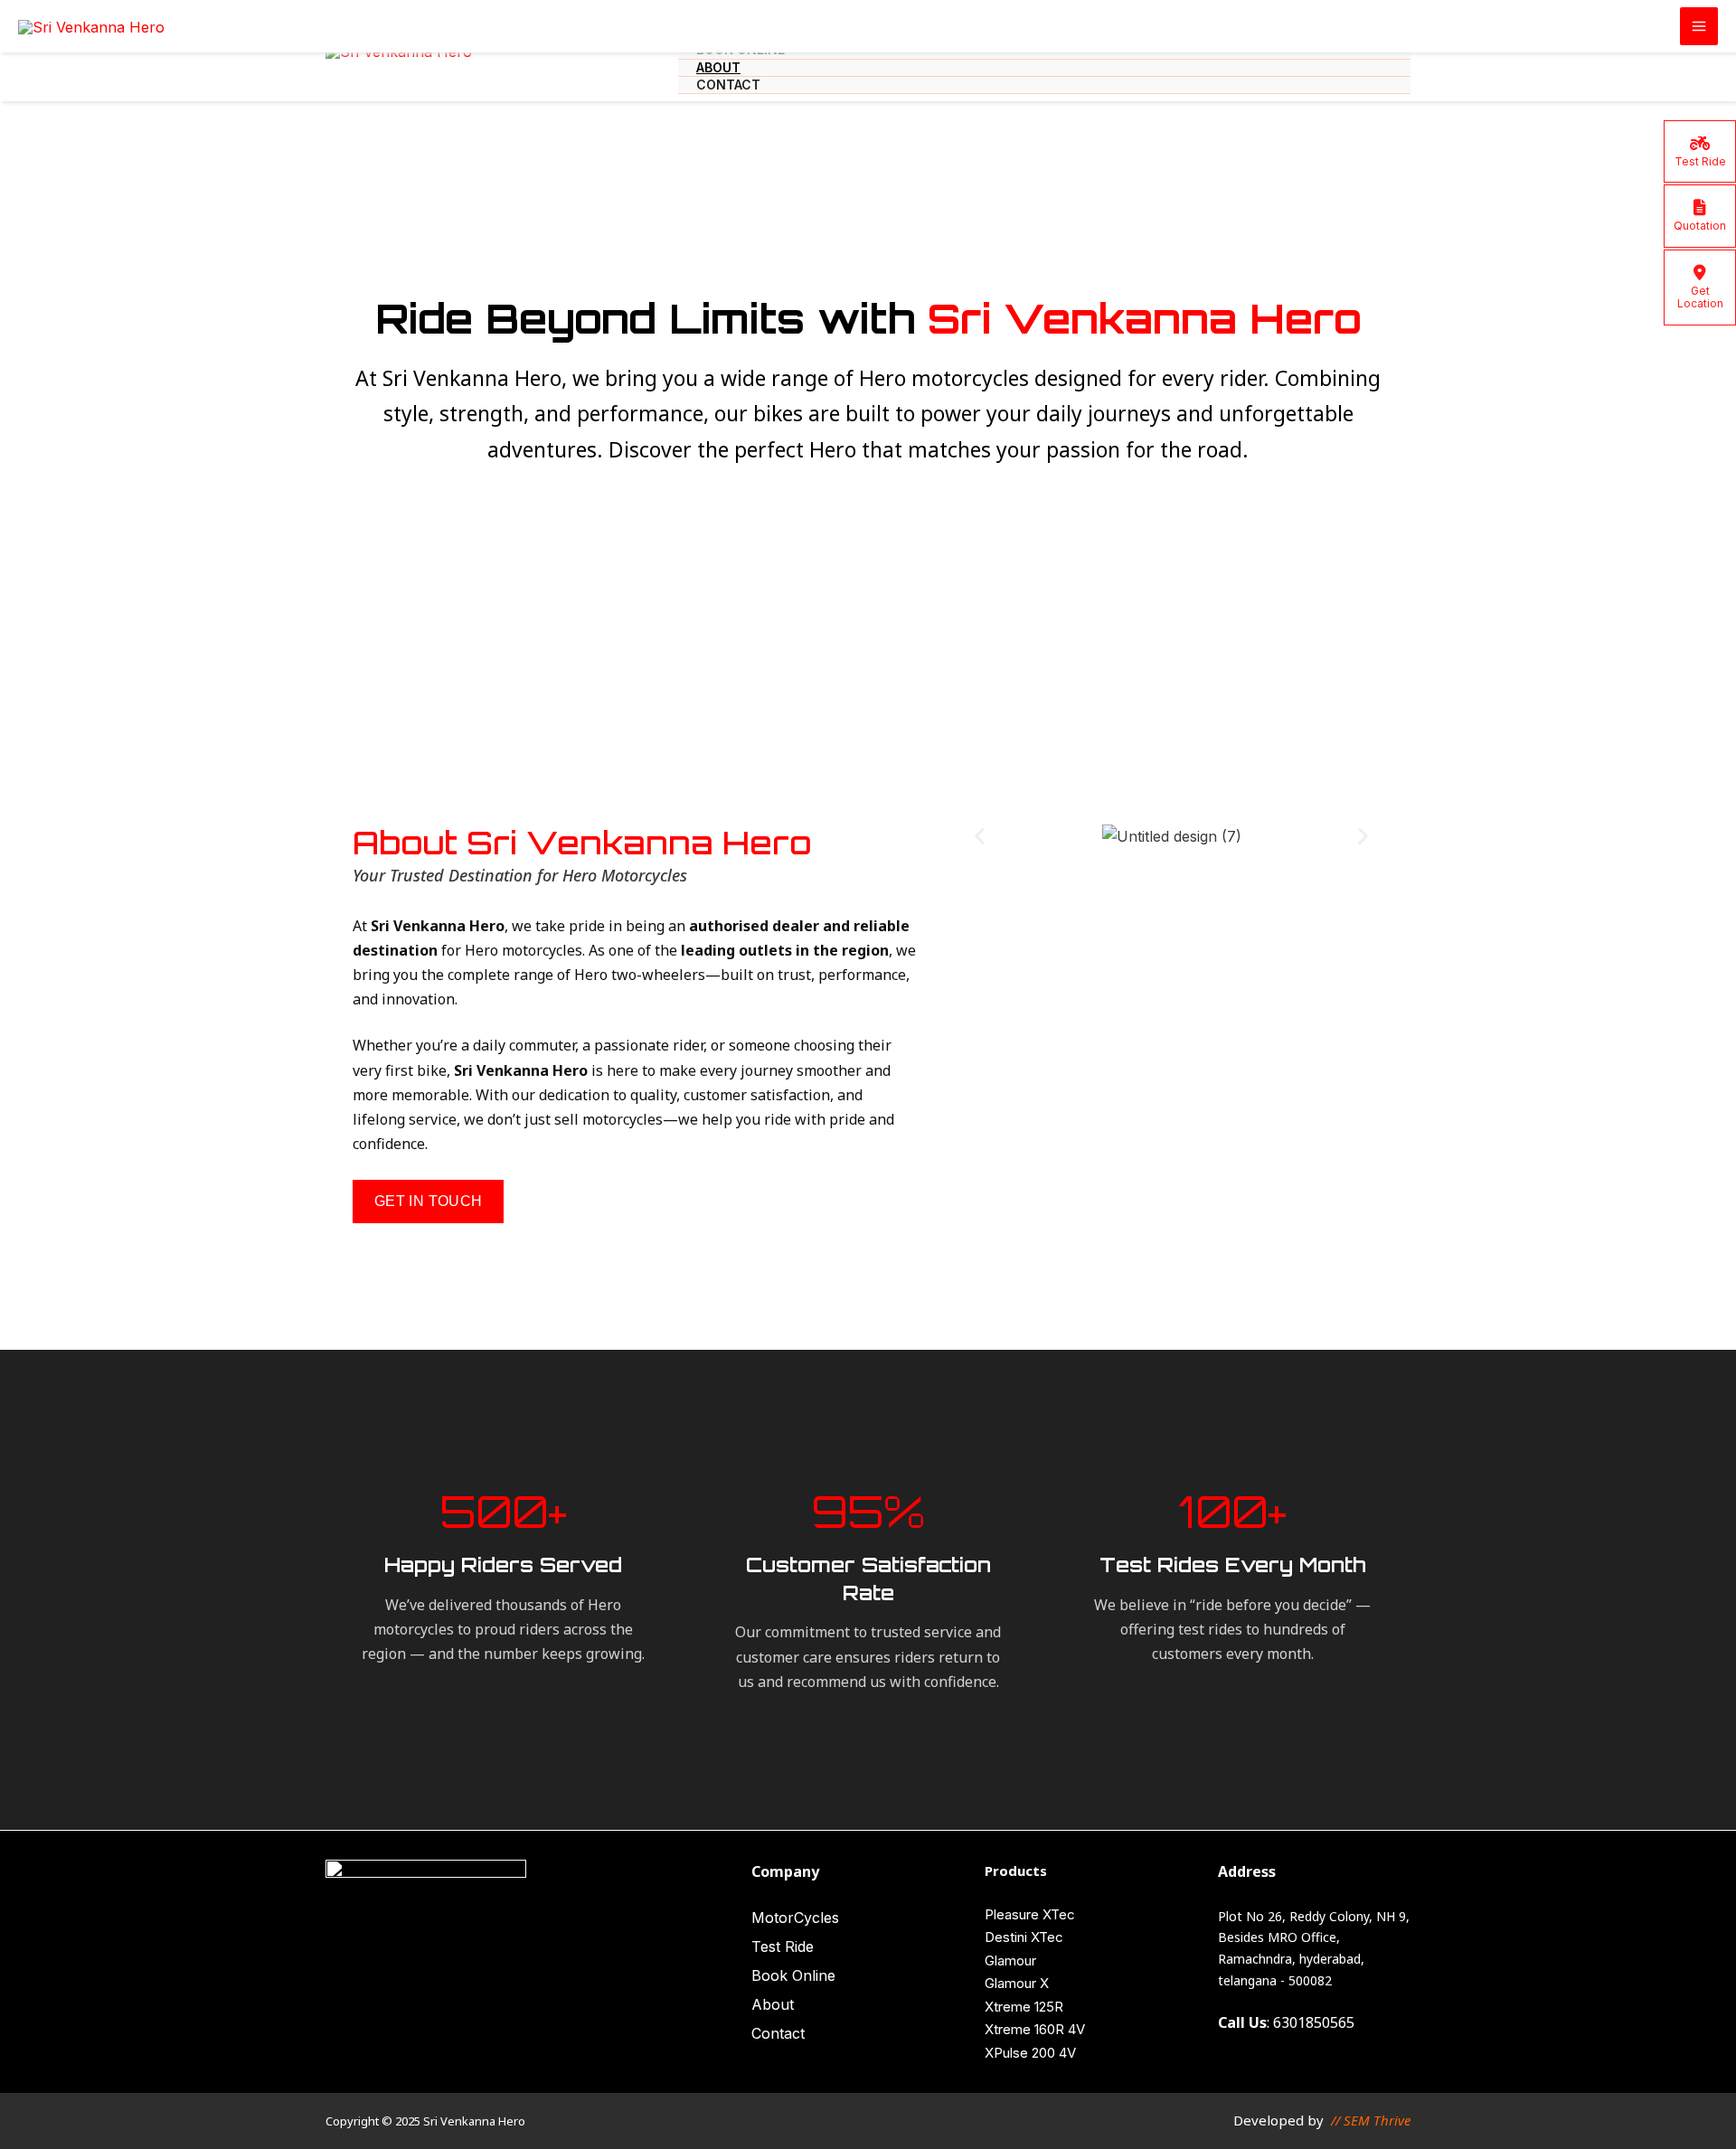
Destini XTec (1024, 1937)
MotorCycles (795, 1918)
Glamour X (1017, 1983)
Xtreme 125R (1024, 2007)
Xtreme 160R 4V (1035, 2029)
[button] (980, 837)
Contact (728, 85)
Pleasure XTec (1030, 1914)
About (718, 67)
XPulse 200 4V (1030, 2053)
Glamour (1010, 1960)
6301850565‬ (1314, 2022)
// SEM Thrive (1371, 2120)
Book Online (793, 1975)
